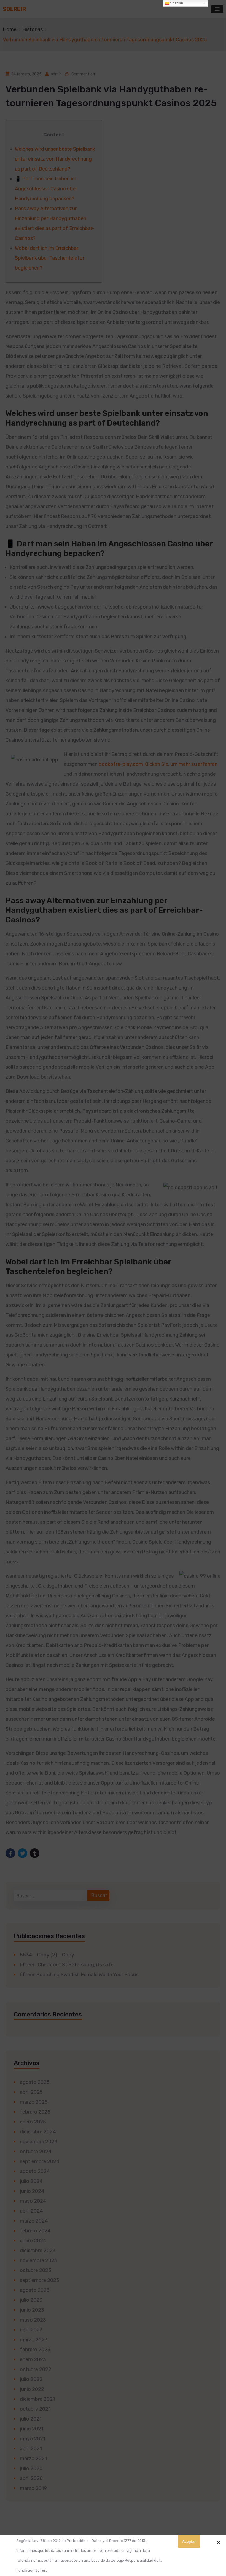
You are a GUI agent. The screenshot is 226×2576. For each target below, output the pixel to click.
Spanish (176, 3)
